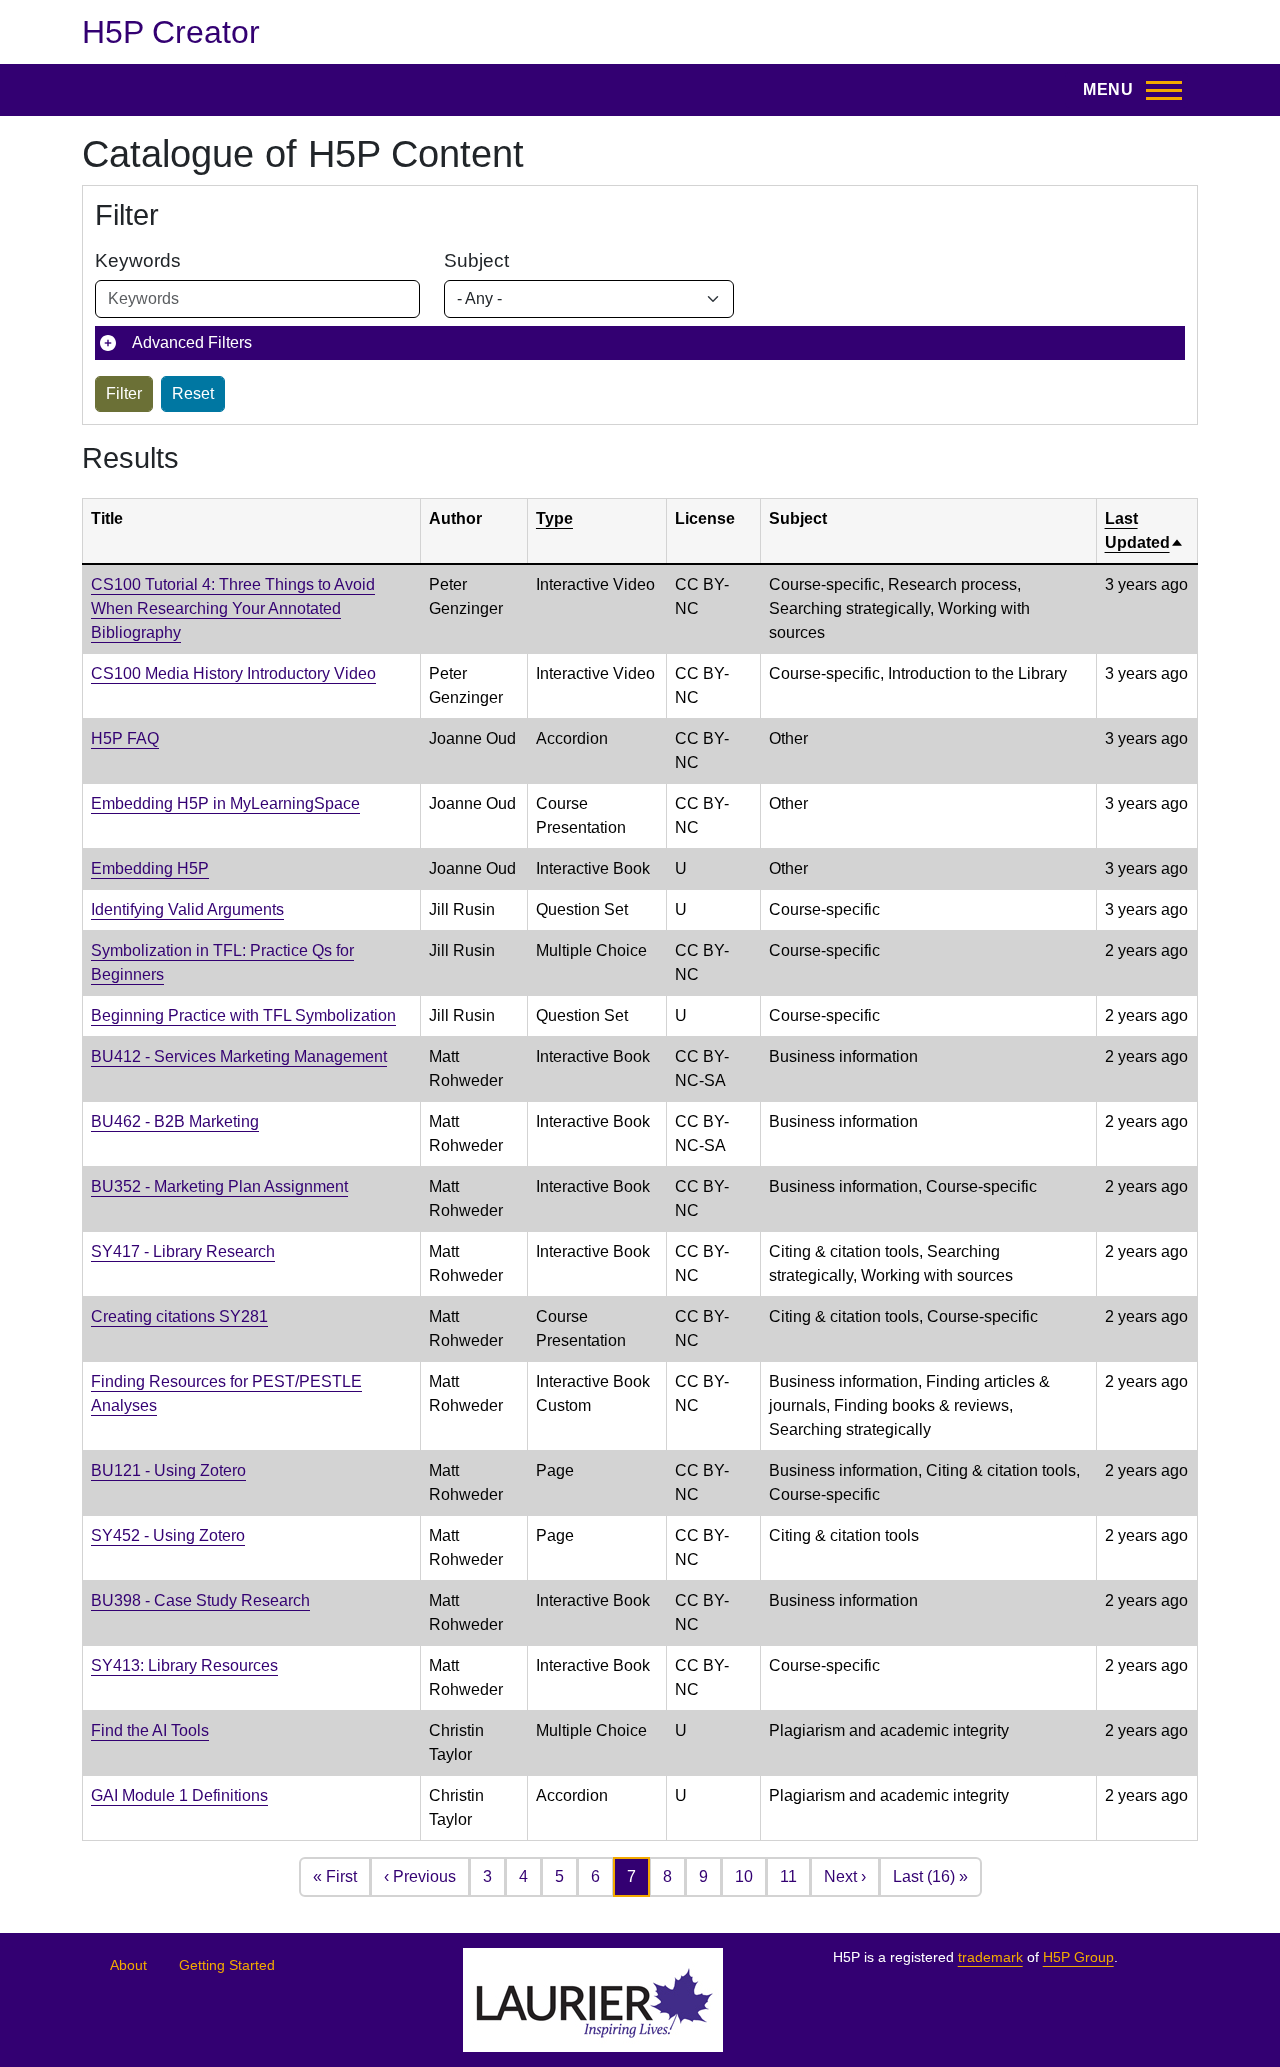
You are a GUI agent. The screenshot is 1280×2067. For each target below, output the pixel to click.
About (128, 1965)
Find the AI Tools (150, 1730)
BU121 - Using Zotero (168, 1470)
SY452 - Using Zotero (168, 1535)
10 (744, 1876)
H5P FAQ (125, 738)
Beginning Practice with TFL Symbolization (243, 1015)
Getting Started (227, 1965)
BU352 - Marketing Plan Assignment (219, 1186)
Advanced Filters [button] (192, 342)
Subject (476, 260)
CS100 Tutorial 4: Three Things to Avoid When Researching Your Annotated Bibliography (233, 608)
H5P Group (1078, 1957)
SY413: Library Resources (184, 1665)
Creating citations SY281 (179, 1316)
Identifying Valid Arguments (187, 909)
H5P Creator (171, 32)
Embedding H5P (150, 868)
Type (554, 518)
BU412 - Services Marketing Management (239, 1056)
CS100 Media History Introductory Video (233, 673)
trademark (990, 1957)
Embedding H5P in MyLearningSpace (225, 803)
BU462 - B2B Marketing (175, 1121)
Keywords (138, 260)
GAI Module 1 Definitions (179, 1795)
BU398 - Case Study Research (200, 1600)
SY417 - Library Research (183, 1251)
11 (788, 1876)
